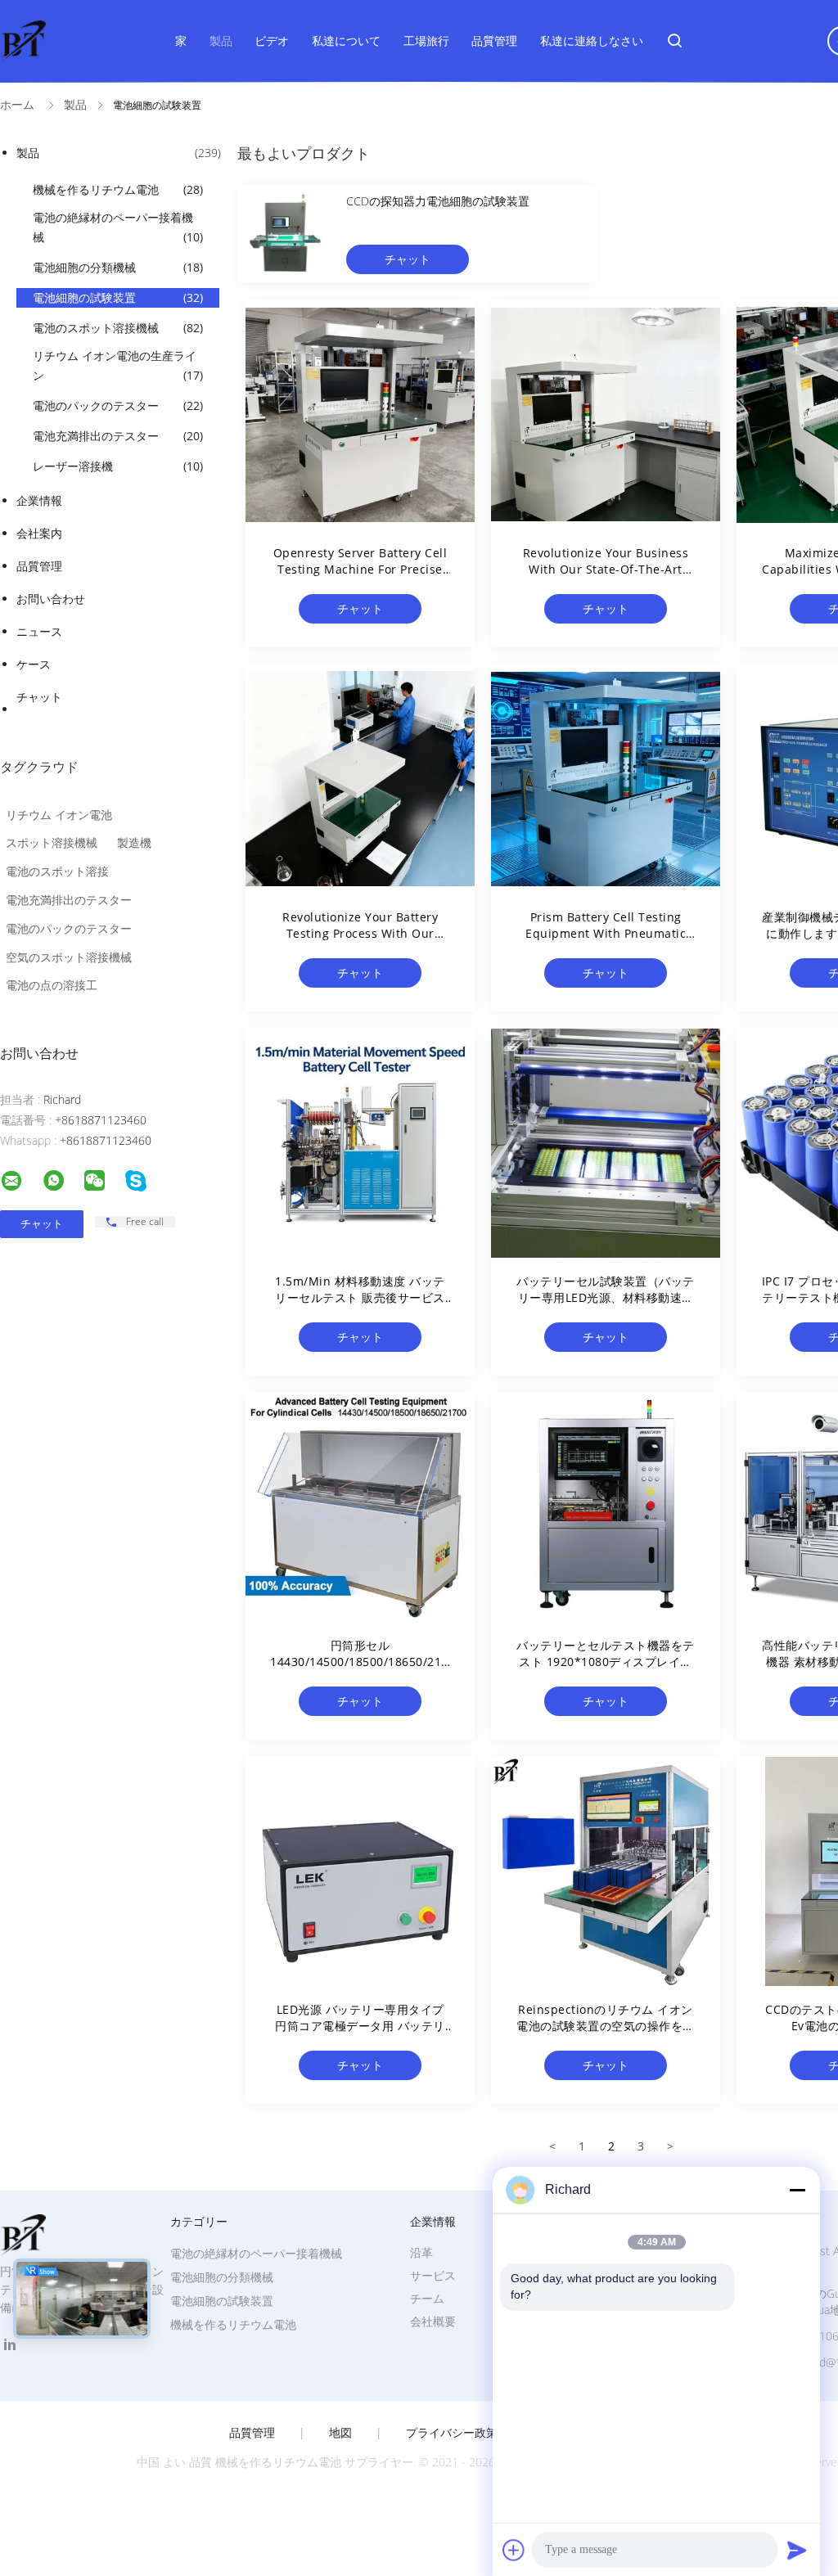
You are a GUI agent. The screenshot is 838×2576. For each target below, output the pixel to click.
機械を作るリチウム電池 (118, 189)
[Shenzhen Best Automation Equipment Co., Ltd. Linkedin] (10, 2345)
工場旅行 (426, 41)
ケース (34, 664)
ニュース (39, 631)
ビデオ (272, 41)
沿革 (421, 2252)
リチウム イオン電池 (59, 815)
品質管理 (494, 41)
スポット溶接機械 (52, 842)
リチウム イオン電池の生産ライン (118, 365)
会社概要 (433, 2321)
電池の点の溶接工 (52, 985)
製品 (221, 41)
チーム (427, 2298)
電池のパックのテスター (118, 405)
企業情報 (39, 500)
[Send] (797, 2550)
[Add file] (514, 2550)
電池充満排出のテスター (118, 436)
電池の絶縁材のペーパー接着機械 (118, 227)
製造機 (134, 842)
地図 (340, 2433)
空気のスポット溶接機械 (69, 957)
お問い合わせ (51, 599)
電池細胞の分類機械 (118, 267)
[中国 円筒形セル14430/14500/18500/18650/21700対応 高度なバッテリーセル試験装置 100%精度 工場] (360, 1506)
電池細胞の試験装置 (118, 297)
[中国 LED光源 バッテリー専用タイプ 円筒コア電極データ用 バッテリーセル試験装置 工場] (360, 1871)
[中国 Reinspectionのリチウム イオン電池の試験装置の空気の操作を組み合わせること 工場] (606, 1871)
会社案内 (39, 533)
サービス (433, 2275)
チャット (39, 697)
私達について (346, 41)
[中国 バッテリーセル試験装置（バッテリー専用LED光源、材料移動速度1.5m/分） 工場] (606, 1142)
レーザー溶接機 (118, 466)
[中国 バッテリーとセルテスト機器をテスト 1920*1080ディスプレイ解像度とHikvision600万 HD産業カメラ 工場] (606, 1506)
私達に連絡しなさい (592, 41)
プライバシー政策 (452, 2433)
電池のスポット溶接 (57, 871)
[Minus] (797, 2190)
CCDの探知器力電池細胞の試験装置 (438, 201)
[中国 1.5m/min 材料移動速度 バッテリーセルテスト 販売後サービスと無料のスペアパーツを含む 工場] (360, 1142)
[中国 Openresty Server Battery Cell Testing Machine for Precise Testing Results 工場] (360, 414)
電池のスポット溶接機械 (118, 328)
